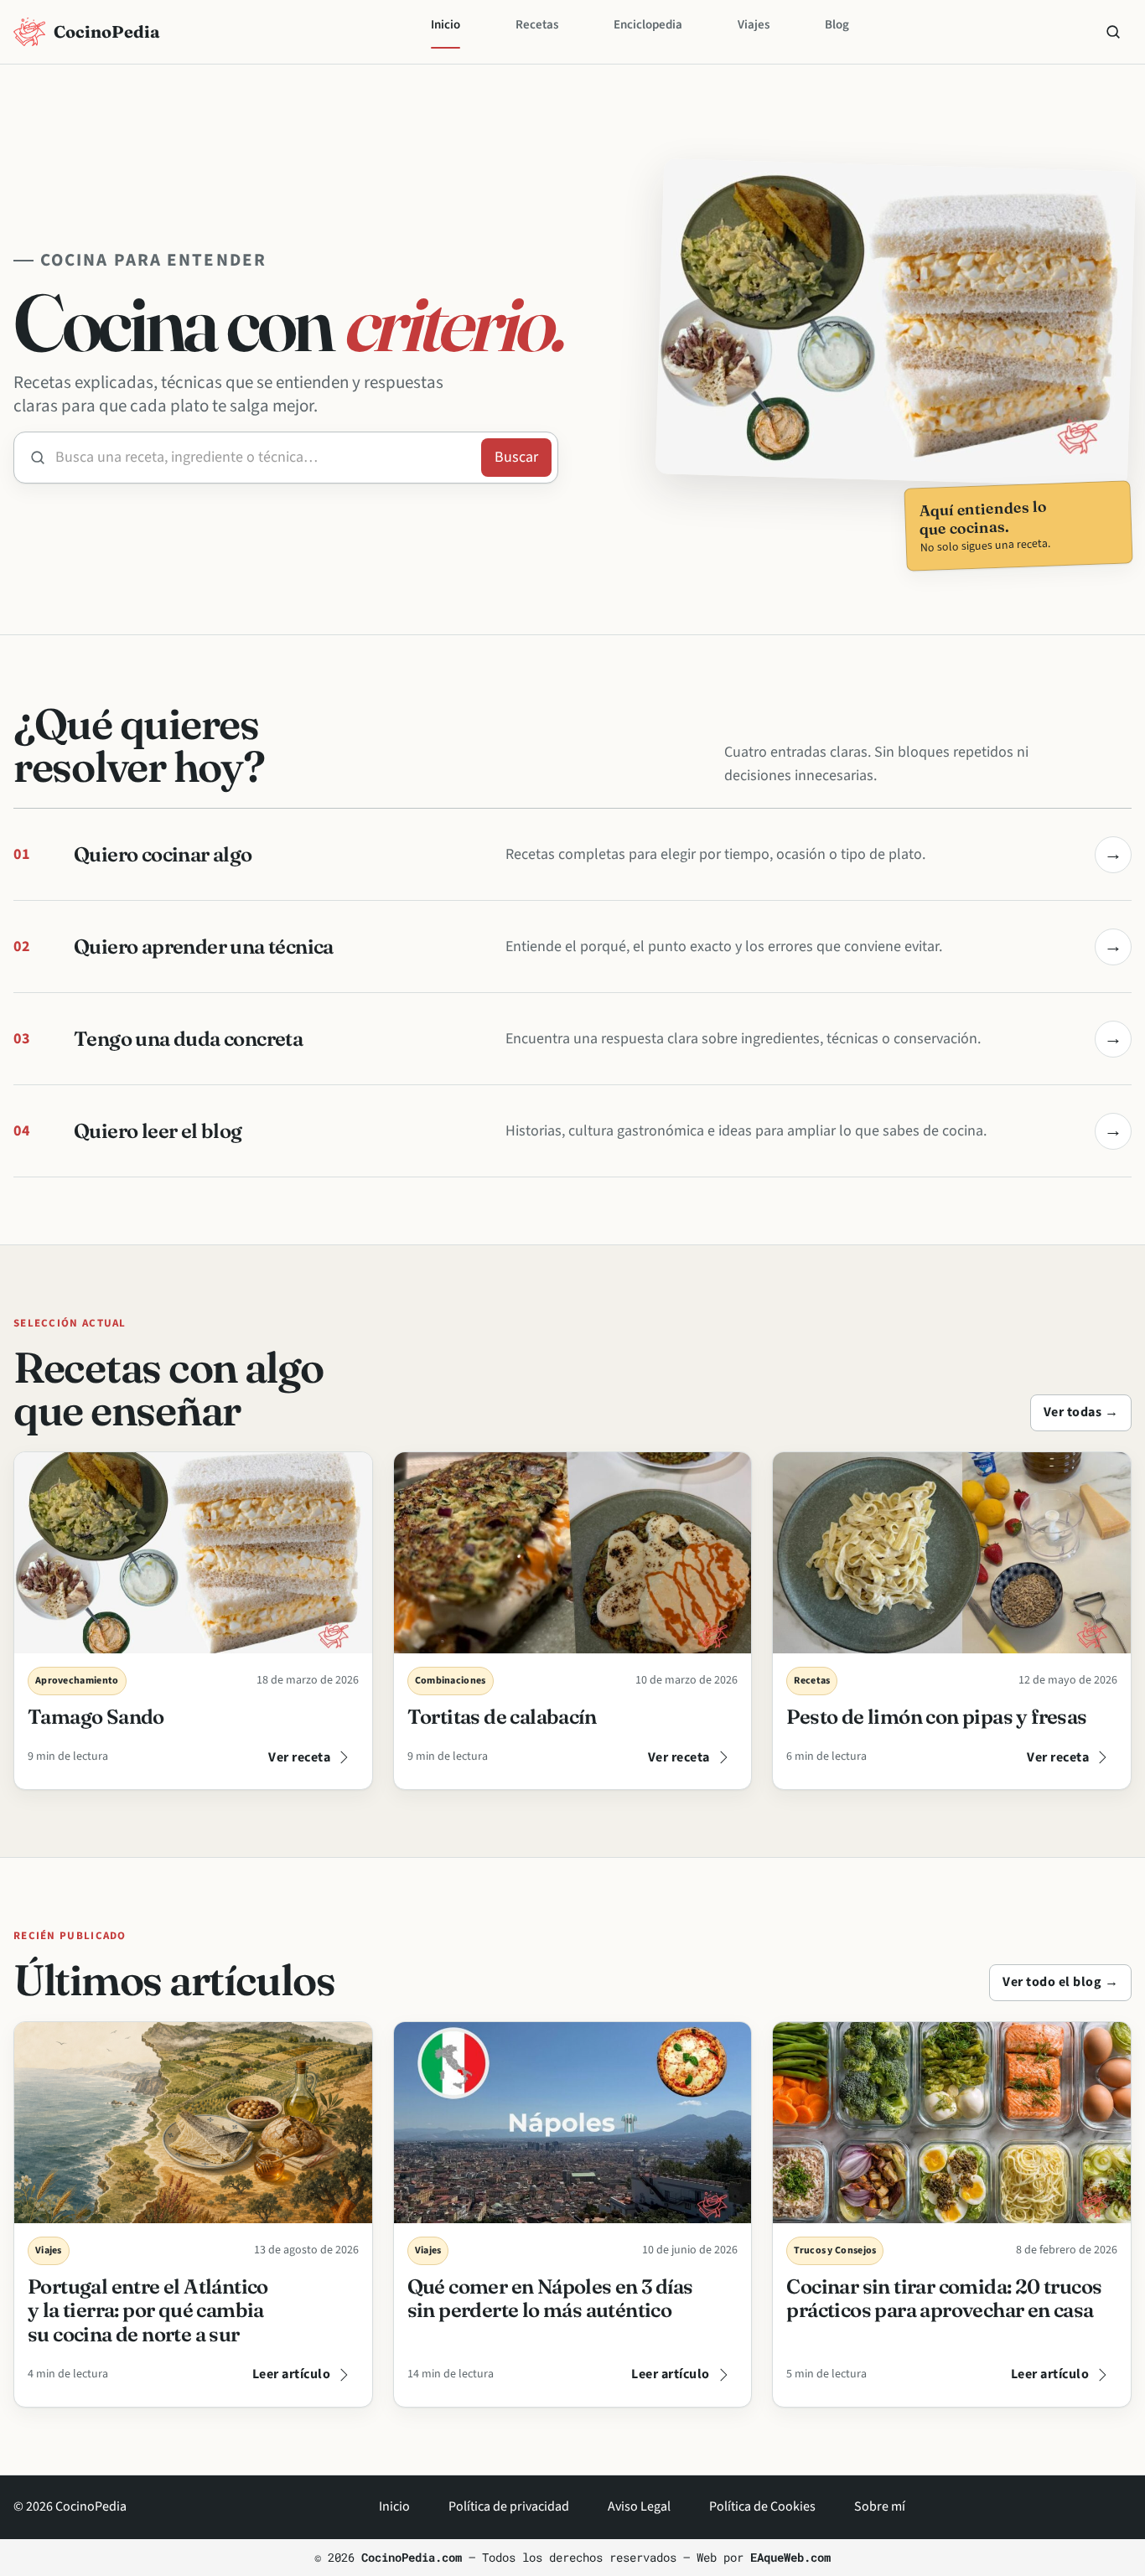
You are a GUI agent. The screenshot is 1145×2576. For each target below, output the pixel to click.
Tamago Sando (96, 1717)
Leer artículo (292, 2374)
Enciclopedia (648, 25)
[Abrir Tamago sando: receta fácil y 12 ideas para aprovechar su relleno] (193, 1553)
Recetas (537, 25)
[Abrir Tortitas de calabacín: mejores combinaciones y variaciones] (573, 1553)
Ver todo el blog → (1060, 1982)
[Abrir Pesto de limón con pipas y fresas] (952, 1553)
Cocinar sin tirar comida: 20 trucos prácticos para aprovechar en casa (944, 2299)
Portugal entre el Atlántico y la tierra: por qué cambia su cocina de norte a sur (148, 2311)
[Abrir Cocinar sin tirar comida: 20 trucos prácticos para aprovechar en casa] (952, 2123)
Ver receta (299, 1757)
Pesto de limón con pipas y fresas (936, 1717)
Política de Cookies (762, 2506)
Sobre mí (880, 2506)
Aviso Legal (639, 2506)
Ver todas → (1081, 1412)
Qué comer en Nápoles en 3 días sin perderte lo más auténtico (550, 2299)
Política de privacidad (509, 2506)
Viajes (754, 25)
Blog (837, 25)
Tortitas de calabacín (502, 1717)
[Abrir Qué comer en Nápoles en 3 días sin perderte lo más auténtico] (573, 2123)
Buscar (1113, 32)
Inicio (446, 25)
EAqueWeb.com (790, 2557)
